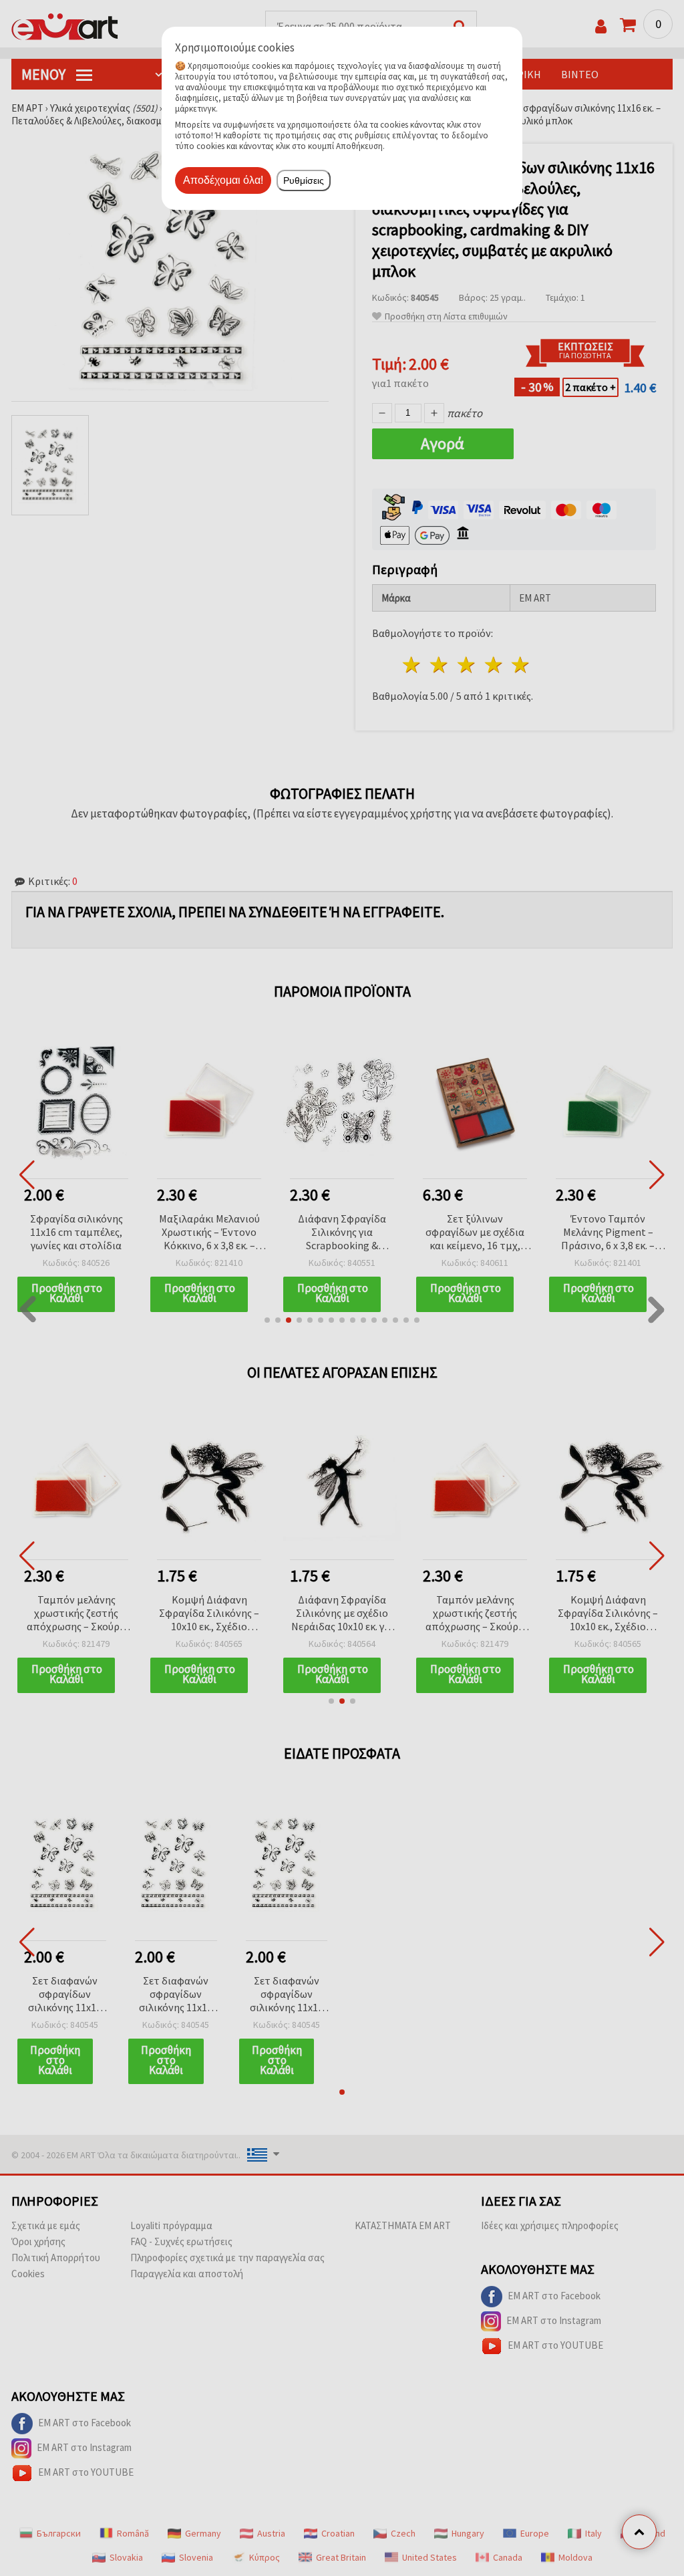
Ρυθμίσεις (304, 180)
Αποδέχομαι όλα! (223, 180)
